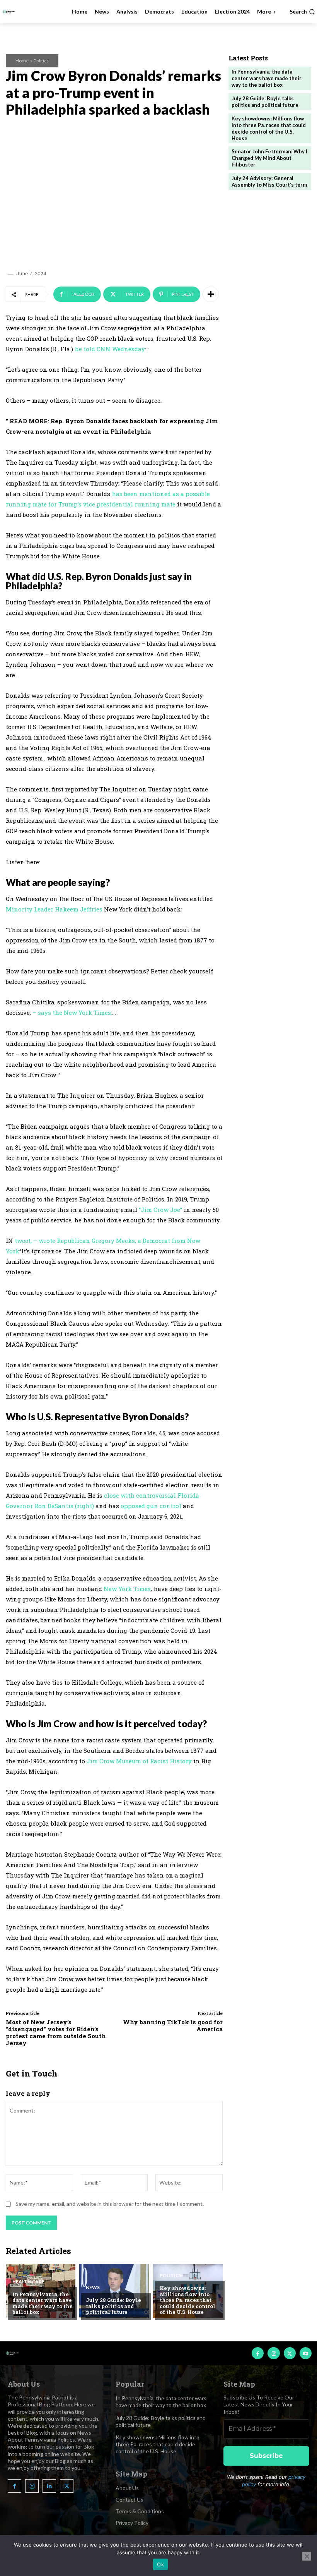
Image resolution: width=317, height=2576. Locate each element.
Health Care (28, 2282)
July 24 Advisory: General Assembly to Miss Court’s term (269, 181)
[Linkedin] (49, 2486)
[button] (302, 12)
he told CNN (93, 349)
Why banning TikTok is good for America (173, 2025)
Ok (160, 2564)
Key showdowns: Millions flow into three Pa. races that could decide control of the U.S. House (187, 2300)
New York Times (127, 1589)
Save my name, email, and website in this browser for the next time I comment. (110, 2204)
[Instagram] (274, 2353)
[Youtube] (306, 2353)
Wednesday (129, 349)
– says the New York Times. (72, 1013)
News (93, 2288)
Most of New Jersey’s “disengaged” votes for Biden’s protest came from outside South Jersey (56, 2032)
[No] (307, 2556)
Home (22, 61)
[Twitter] (290, 2353)
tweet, (23, 1241)
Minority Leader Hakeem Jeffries (54, 909)
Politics (41, 61)
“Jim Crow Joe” (160, 1210)
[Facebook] (258, 2353)
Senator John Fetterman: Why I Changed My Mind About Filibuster (269, 158)
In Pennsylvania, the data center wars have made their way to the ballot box (43, 2303)
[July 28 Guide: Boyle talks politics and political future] (114, 2291)
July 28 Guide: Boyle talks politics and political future (113, 2306)
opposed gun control (151, 1506)
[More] (211, 294)
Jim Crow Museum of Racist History (140, 1761)
